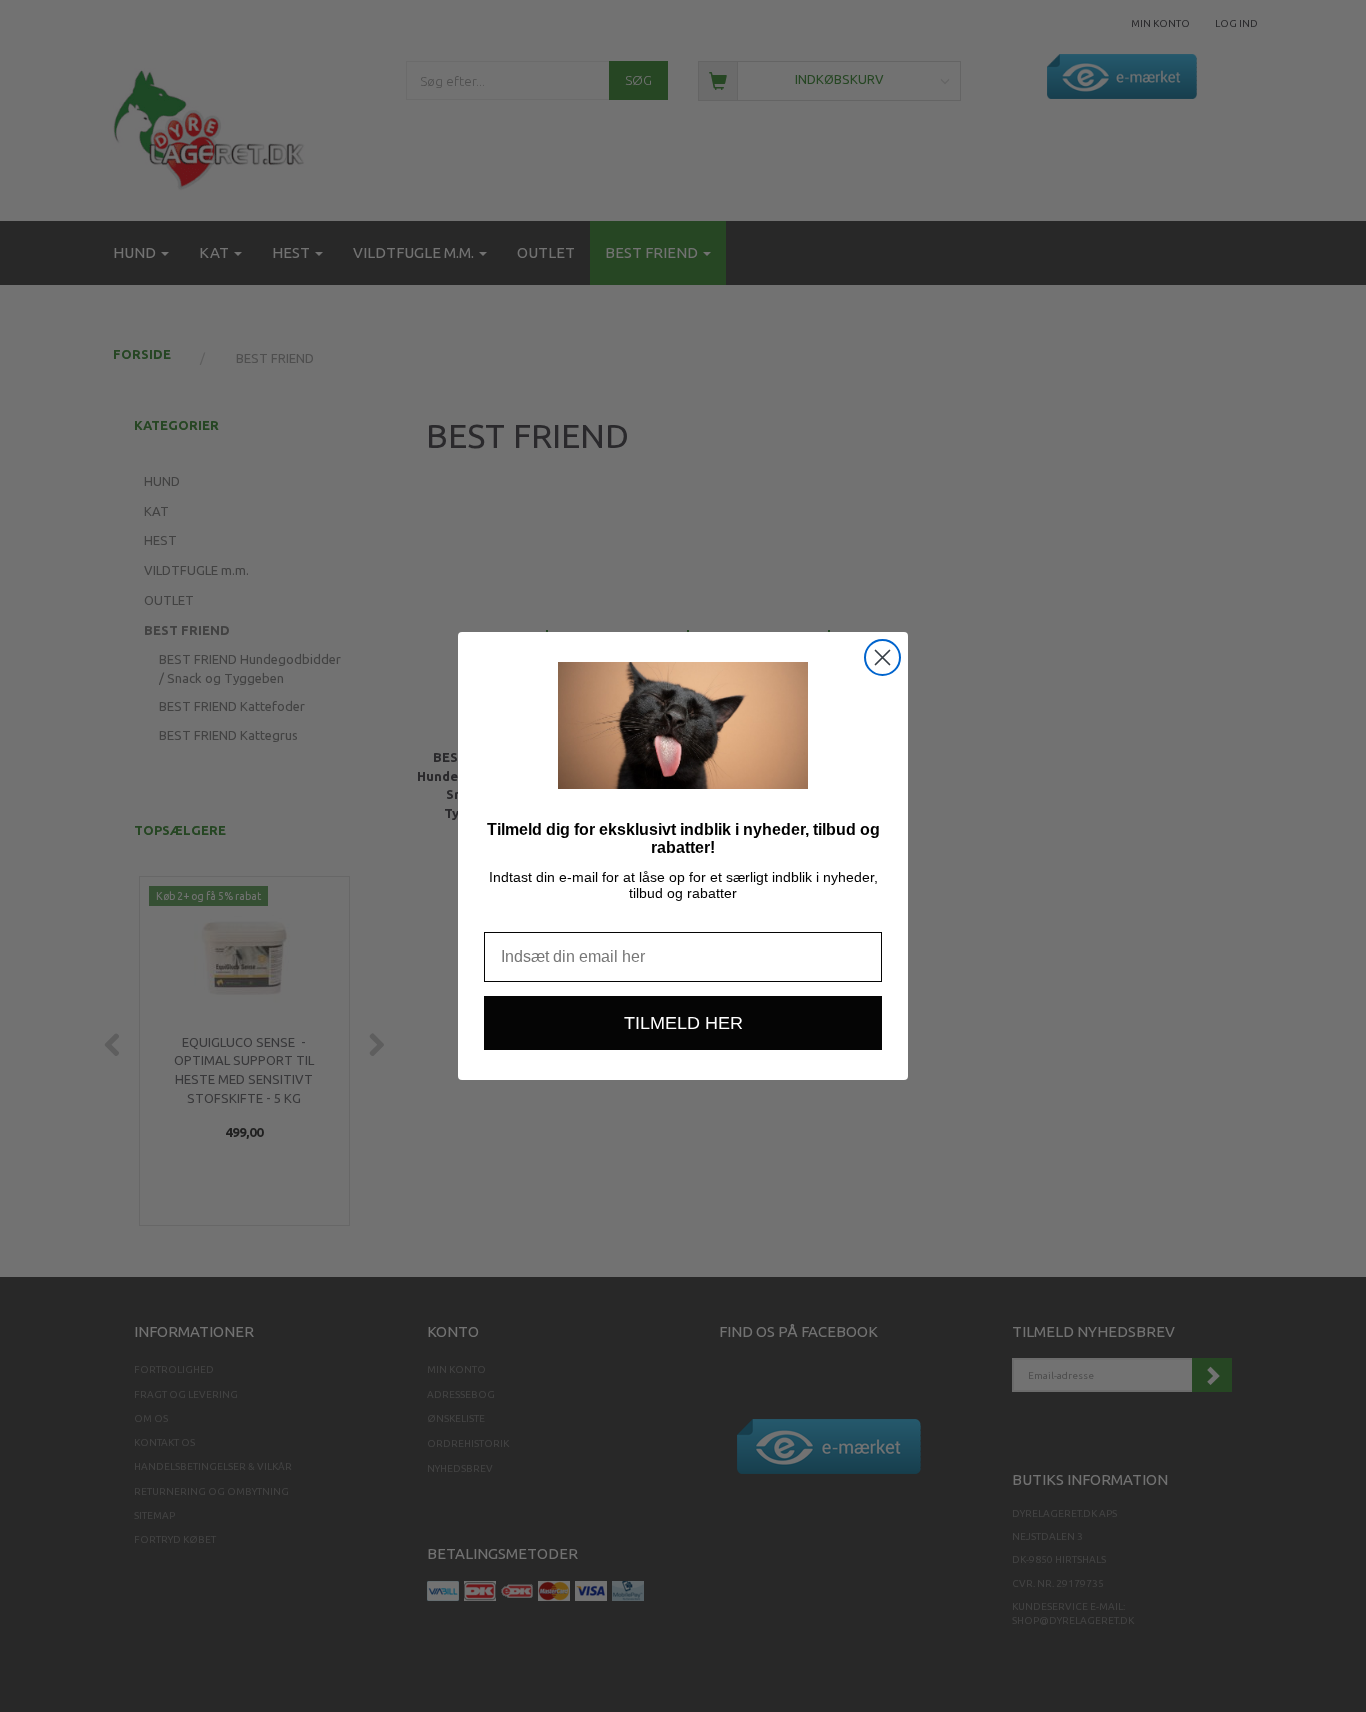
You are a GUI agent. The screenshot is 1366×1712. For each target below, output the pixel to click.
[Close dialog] (882, 657)
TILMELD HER (683, 1023)
